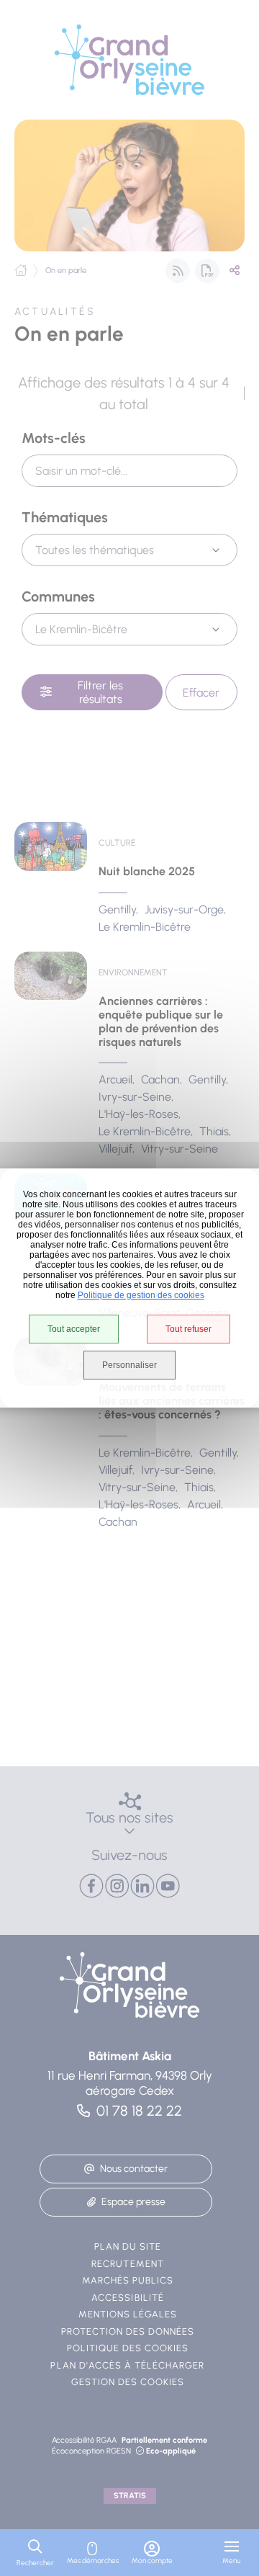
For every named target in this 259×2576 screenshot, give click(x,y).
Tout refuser (188, 1329)
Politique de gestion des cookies (141, 1295)
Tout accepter (74, 1329)
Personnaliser (129, 1365)
